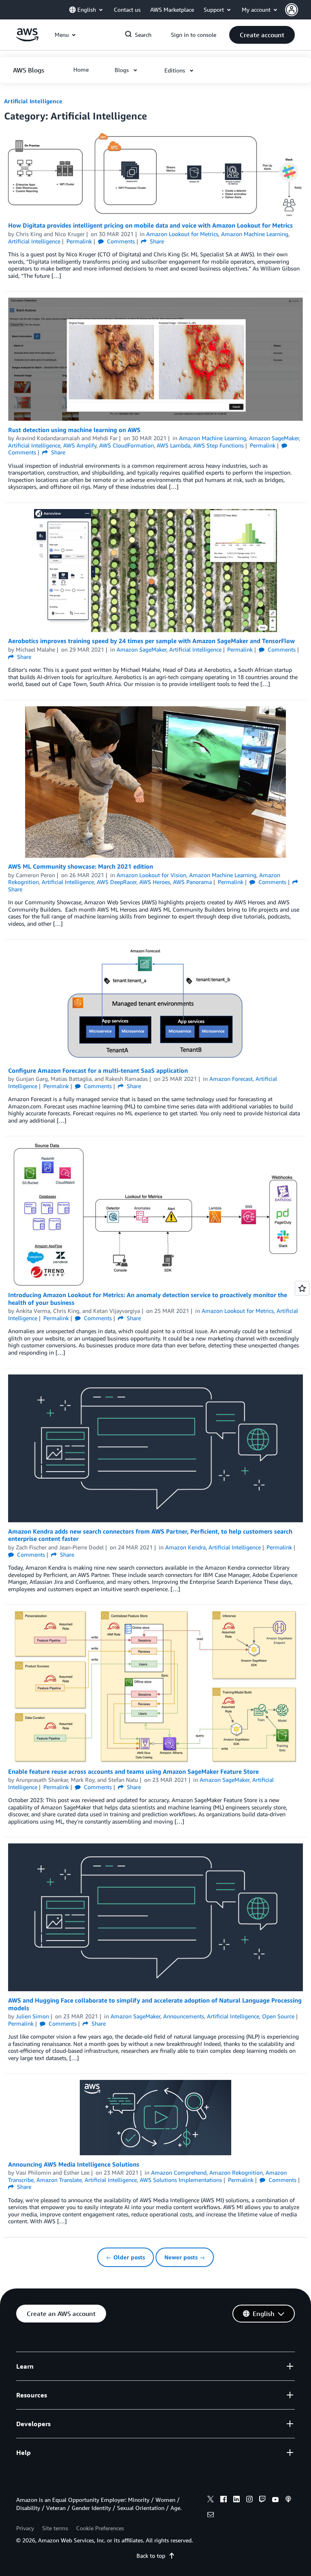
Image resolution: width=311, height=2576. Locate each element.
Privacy (25, 2528)
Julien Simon (32, 2016)
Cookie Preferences (100, 2528)
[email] (211, 2516)
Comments (120, 241)
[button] (298, 10)
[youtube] (275, 2500)
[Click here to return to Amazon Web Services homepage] (27, 39)
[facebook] (224, 2500)
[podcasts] (288, 2500)
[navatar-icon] (292, 10)
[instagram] (249, 2500)
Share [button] (156, 241)
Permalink (79, 241)
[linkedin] (236, 2500)
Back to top (151, 2556)
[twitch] (262, 2500)
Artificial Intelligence (33, 101)
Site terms (55, 2528)
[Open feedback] (302, 1288)
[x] (211, 2500)
